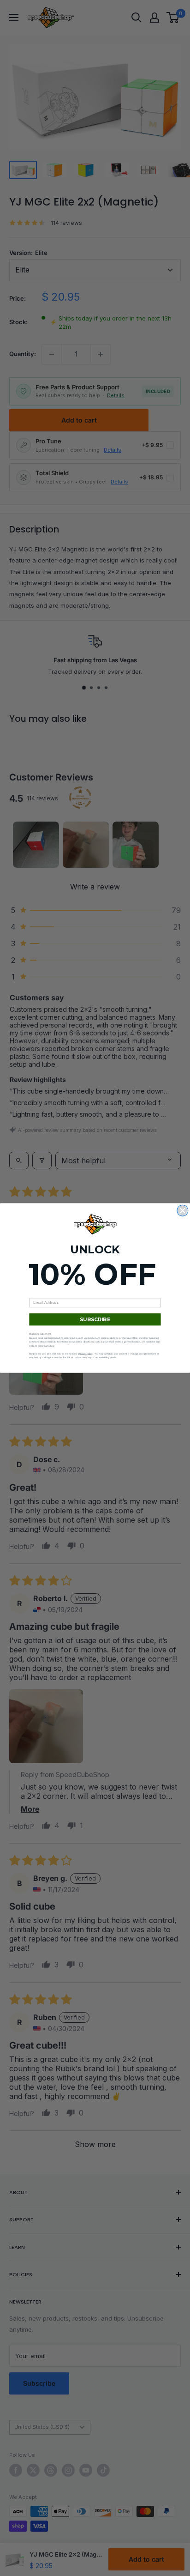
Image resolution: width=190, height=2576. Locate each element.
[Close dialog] (183, 1210)
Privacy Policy (86, 1353)
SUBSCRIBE (95, 1320)
